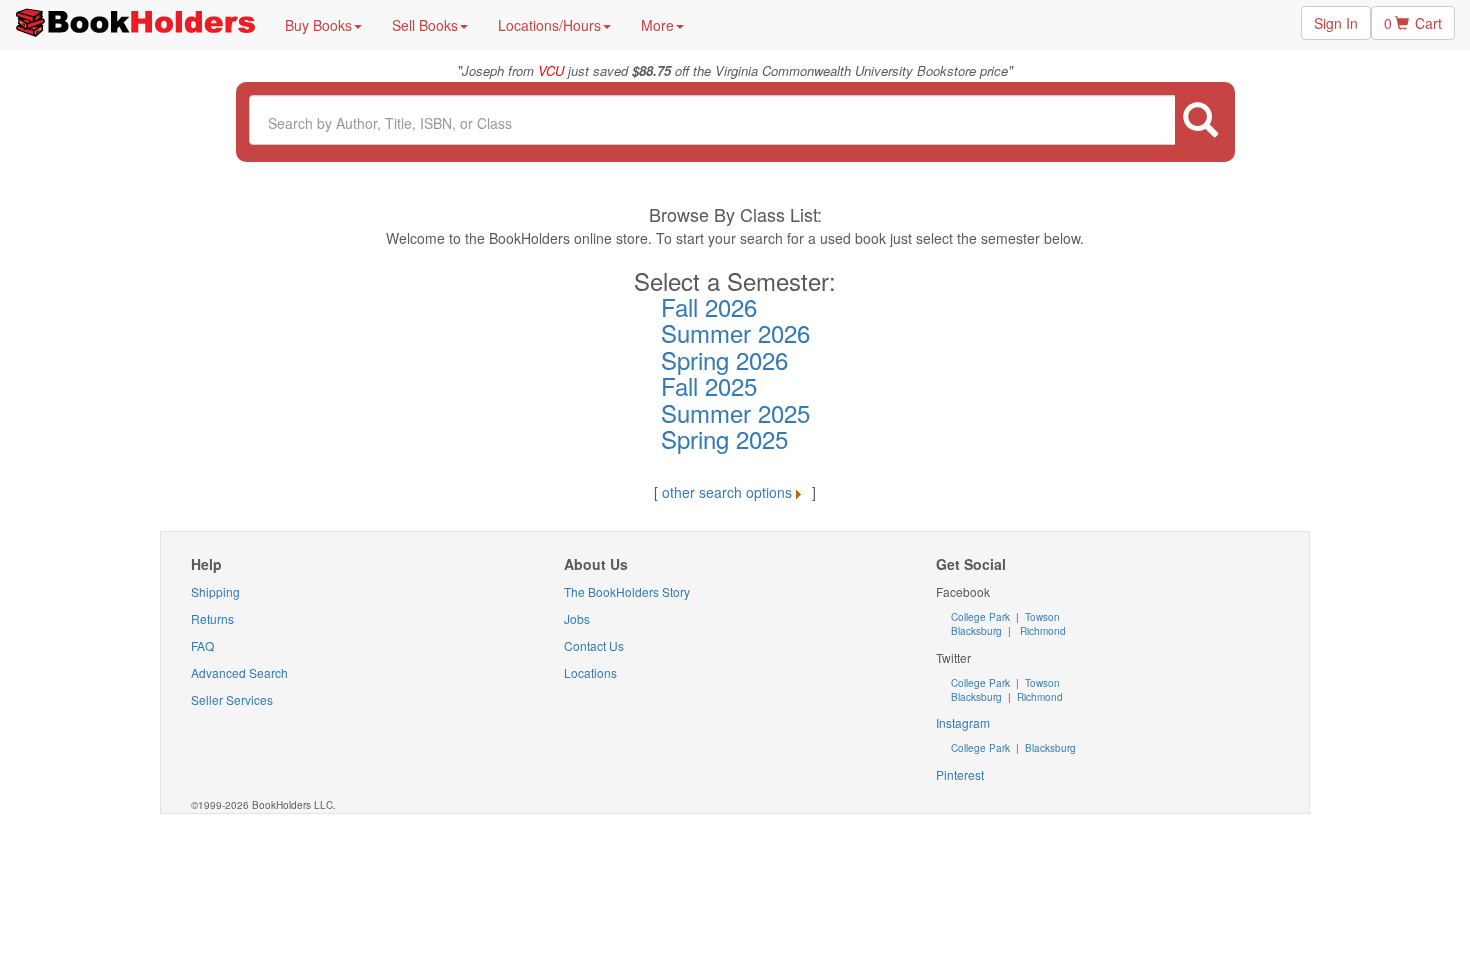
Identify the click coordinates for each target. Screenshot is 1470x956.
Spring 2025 (724, 438)
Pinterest (960, 774)
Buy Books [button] (318, 25)
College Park (982, 617)
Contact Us (594, 645)
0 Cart (1413, 23)
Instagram (963, 722)
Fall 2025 (709, 385)
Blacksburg (976, 631)
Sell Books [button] (425, 25)
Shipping (215, 591)
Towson (1041, 617)
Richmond (1041, 631)
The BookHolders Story (627, 591)
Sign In (1336, 23)
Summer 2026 (735, 332)
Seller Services (232, 699)
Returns (212, 618)
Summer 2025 (735, 412)
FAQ (202, 645)
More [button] (657, 25)
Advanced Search (239, 672)
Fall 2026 (709, 306)
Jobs (577, 618)
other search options (727, 492)
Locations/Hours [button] (549, 25)
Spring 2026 (724, 359)
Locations (590, 672)
